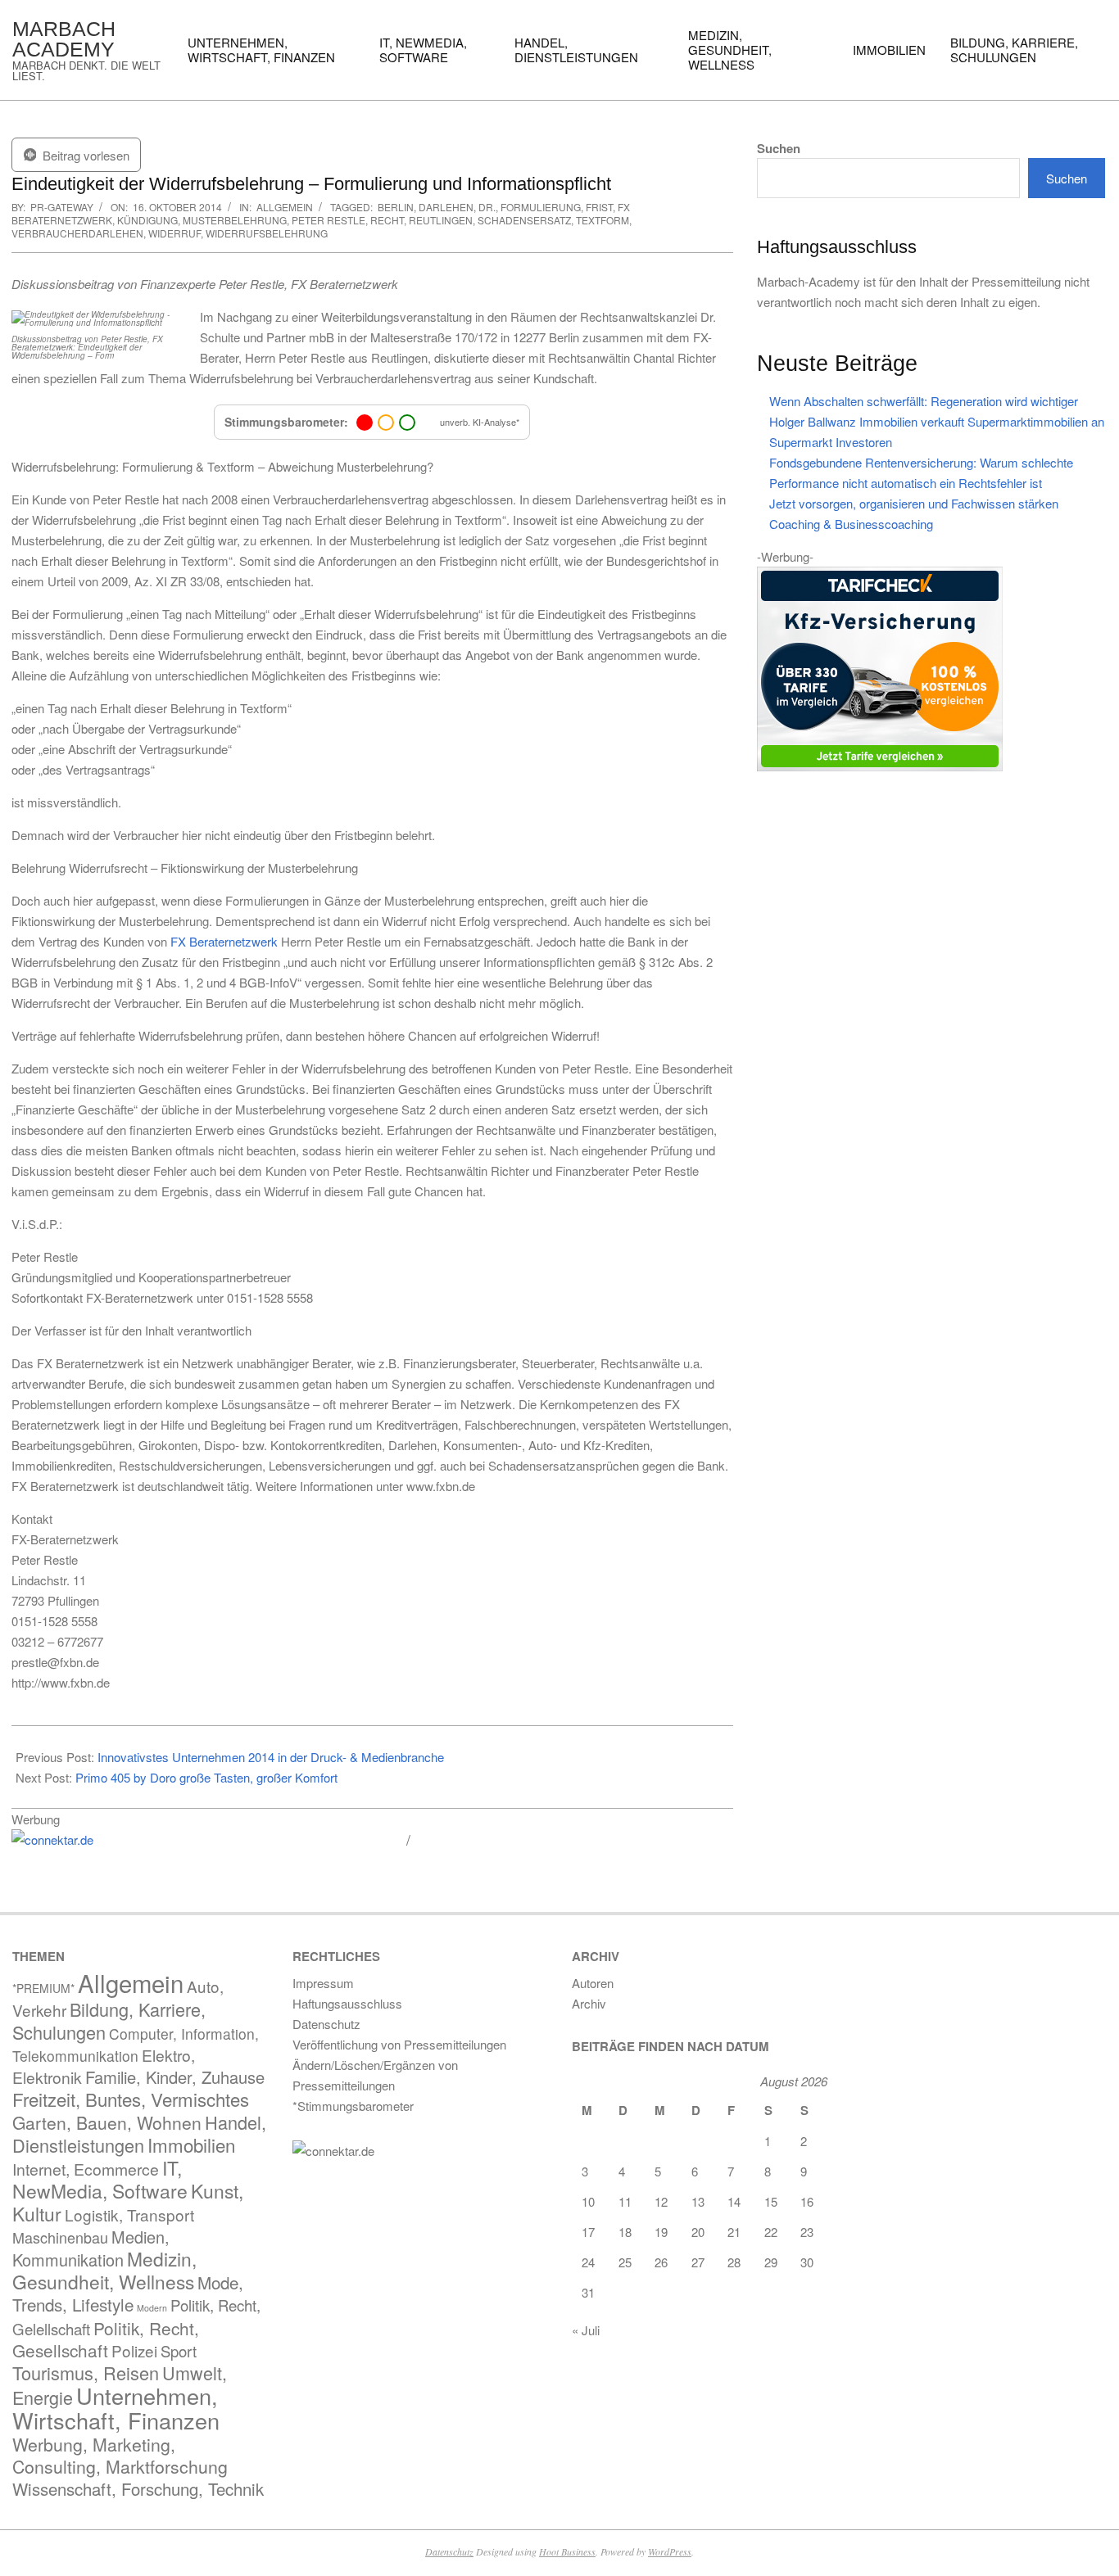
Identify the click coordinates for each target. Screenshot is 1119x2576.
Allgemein (285, 207)
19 (661, 2232)
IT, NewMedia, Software (100, 2179)
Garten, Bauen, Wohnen (107, 2122)
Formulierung (541, 207)
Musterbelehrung (235, 220)
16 (807, 2201)
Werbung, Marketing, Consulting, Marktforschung (120, 2455)
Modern (152, 2308)
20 (698, 2232)
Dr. (487, 207)
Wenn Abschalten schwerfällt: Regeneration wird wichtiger (924, 401)
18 (625, 2232)
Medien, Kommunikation (91, 2248)
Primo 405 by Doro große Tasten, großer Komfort (206, 1777)
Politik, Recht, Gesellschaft (106, 2339)
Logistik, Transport (129, 2214)
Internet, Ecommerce (86, 2169)
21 (734, 2232)
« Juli (586, 2330)
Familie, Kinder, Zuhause (175, 2077)
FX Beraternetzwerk (224, 941)
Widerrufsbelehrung (267, 233)
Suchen (779, 149)
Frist (599, 207)
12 (661, 2201)
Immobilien (191, 2144)
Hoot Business (567, 2551)
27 (698, 2262)
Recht (387, 220)
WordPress (670, 2551)
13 (698, 2201)
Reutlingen (441, 220)
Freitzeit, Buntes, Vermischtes (131, 2099)
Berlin (396, 207)
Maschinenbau (60, 2237)
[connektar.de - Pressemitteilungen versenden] (203, 1840)
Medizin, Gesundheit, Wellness (104, 2270)
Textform (603, 220)
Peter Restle (328, 220)
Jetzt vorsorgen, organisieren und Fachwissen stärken (914, 503)
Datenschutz (449, 2551)
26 (661, 2262)
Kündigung (147, 220)
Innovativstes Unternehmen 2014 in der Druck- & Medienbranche (271, 1757)
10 (588, 2201)
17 (588, 2232)
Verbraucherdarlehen (77, 233)
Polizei (134, 2350)
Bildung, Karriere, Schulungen (109, 2020)
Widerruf (174, 233)
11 (625, 2201)
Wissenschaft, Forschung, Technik (138, 2489)
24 (588, 2262)
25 (625, 2262)
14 (734, 2201)
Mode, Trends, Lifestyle (128, 2293)
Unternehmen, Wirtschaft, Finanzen (116, 2408)
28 (734, 2262)
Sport (179, 2351)
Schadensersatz (524, 220)
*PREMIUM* (43, 1988)
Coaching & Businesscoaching (851, 524)
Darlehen (446, 207)
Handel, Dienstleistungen (139, 2133)
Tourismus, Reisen (86, 2373)
